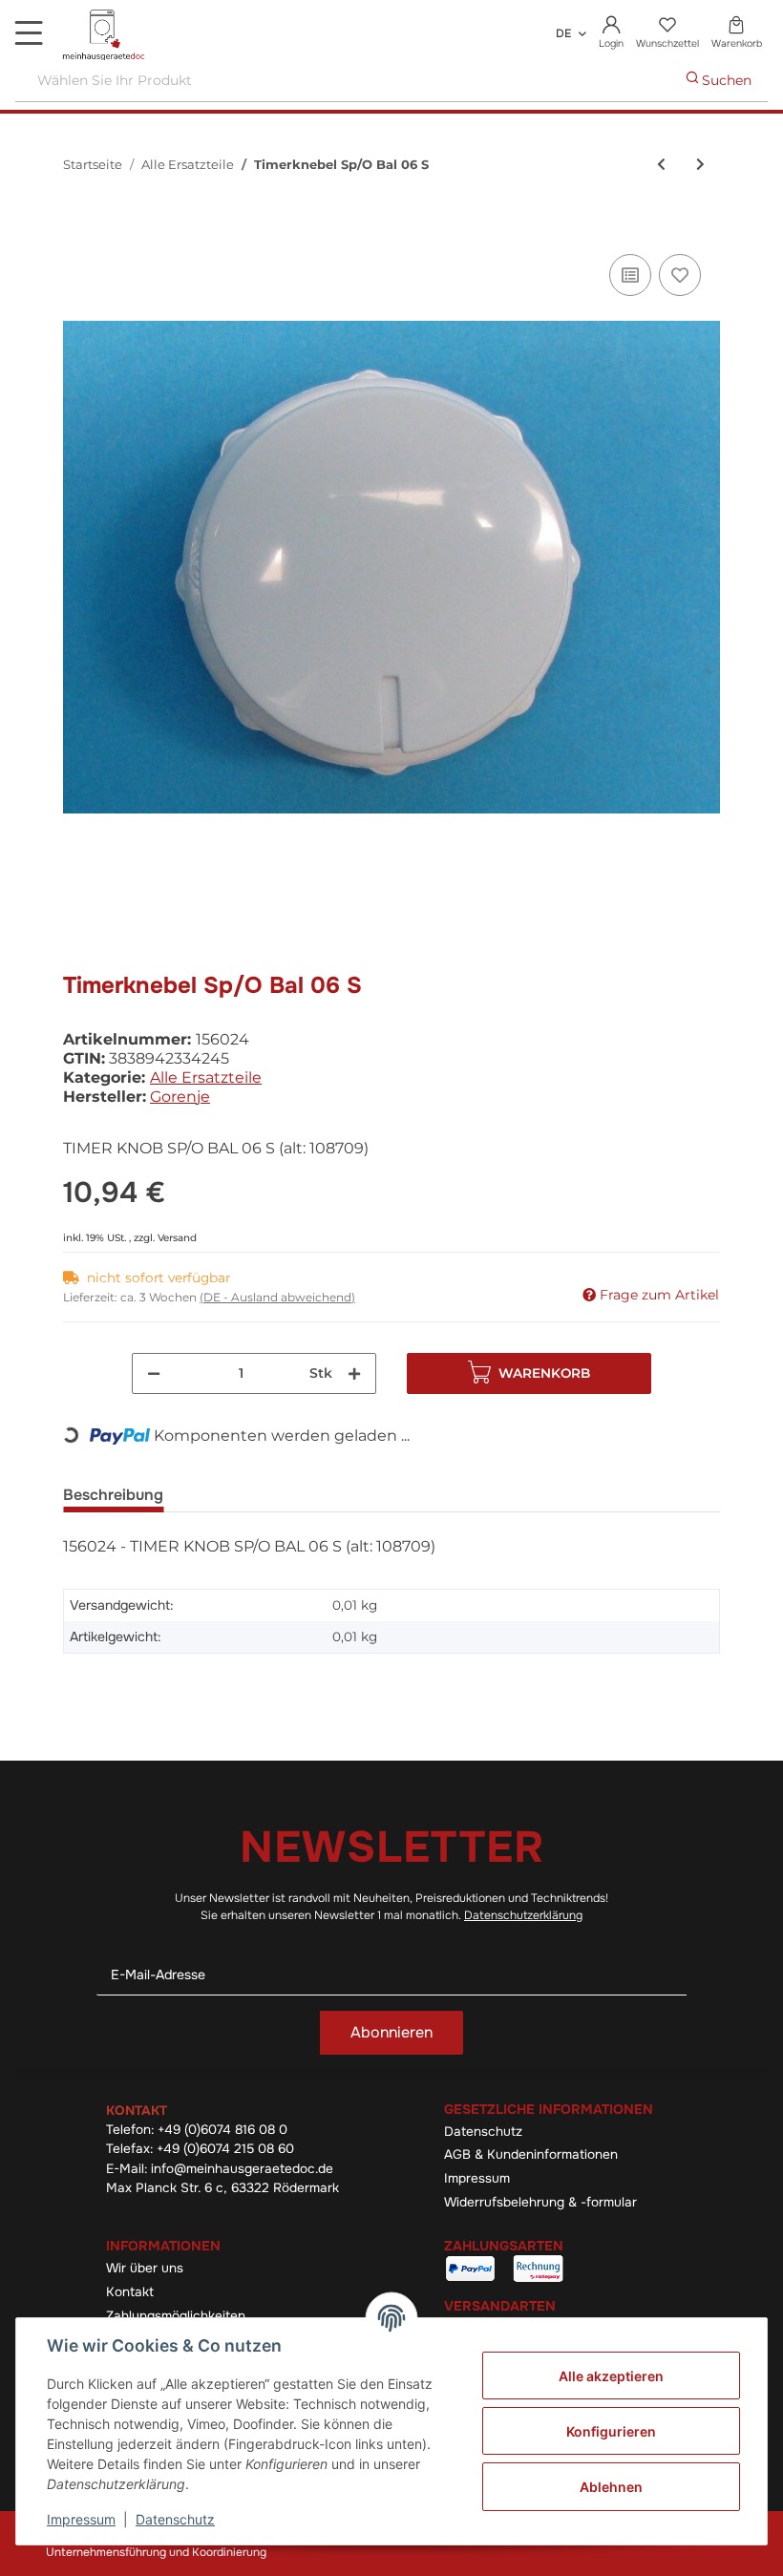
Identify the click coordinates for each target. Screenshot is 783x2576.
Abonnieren (391, 2032)
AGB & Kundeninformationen (531, 2154)
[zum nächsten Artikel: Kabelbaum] (700, 165)
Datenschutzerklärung (523, 1915)
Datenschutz (483, 2132)
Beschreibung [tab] (113, 1495)
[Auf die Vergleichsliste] (630, 275)
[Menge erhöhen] (354, 1373)
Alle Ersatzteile (206, 1077)
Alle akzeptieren (611, 2376)
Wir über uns (145, 2268)
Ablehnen (611, 2487)
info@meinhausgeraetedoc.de (242, 2169)
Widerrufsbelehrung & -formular (540, 2202)
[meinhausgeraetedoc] (106, 36)
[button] (612, 33)
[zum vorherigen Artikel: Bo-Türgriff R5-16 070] (661, 165)
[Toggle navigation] (29, 32)
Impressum (477, 2178)
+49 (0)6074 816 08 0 (222, 2130)
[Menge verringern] (154, 1373)
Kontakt (130, 2292)
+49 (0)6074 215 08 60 (225, 2149)
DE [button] (563, 33)
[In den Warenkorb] (78, 228)
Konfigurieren (611, 2431)
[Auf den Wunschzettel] (680, 275)
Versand (177, 1238)
